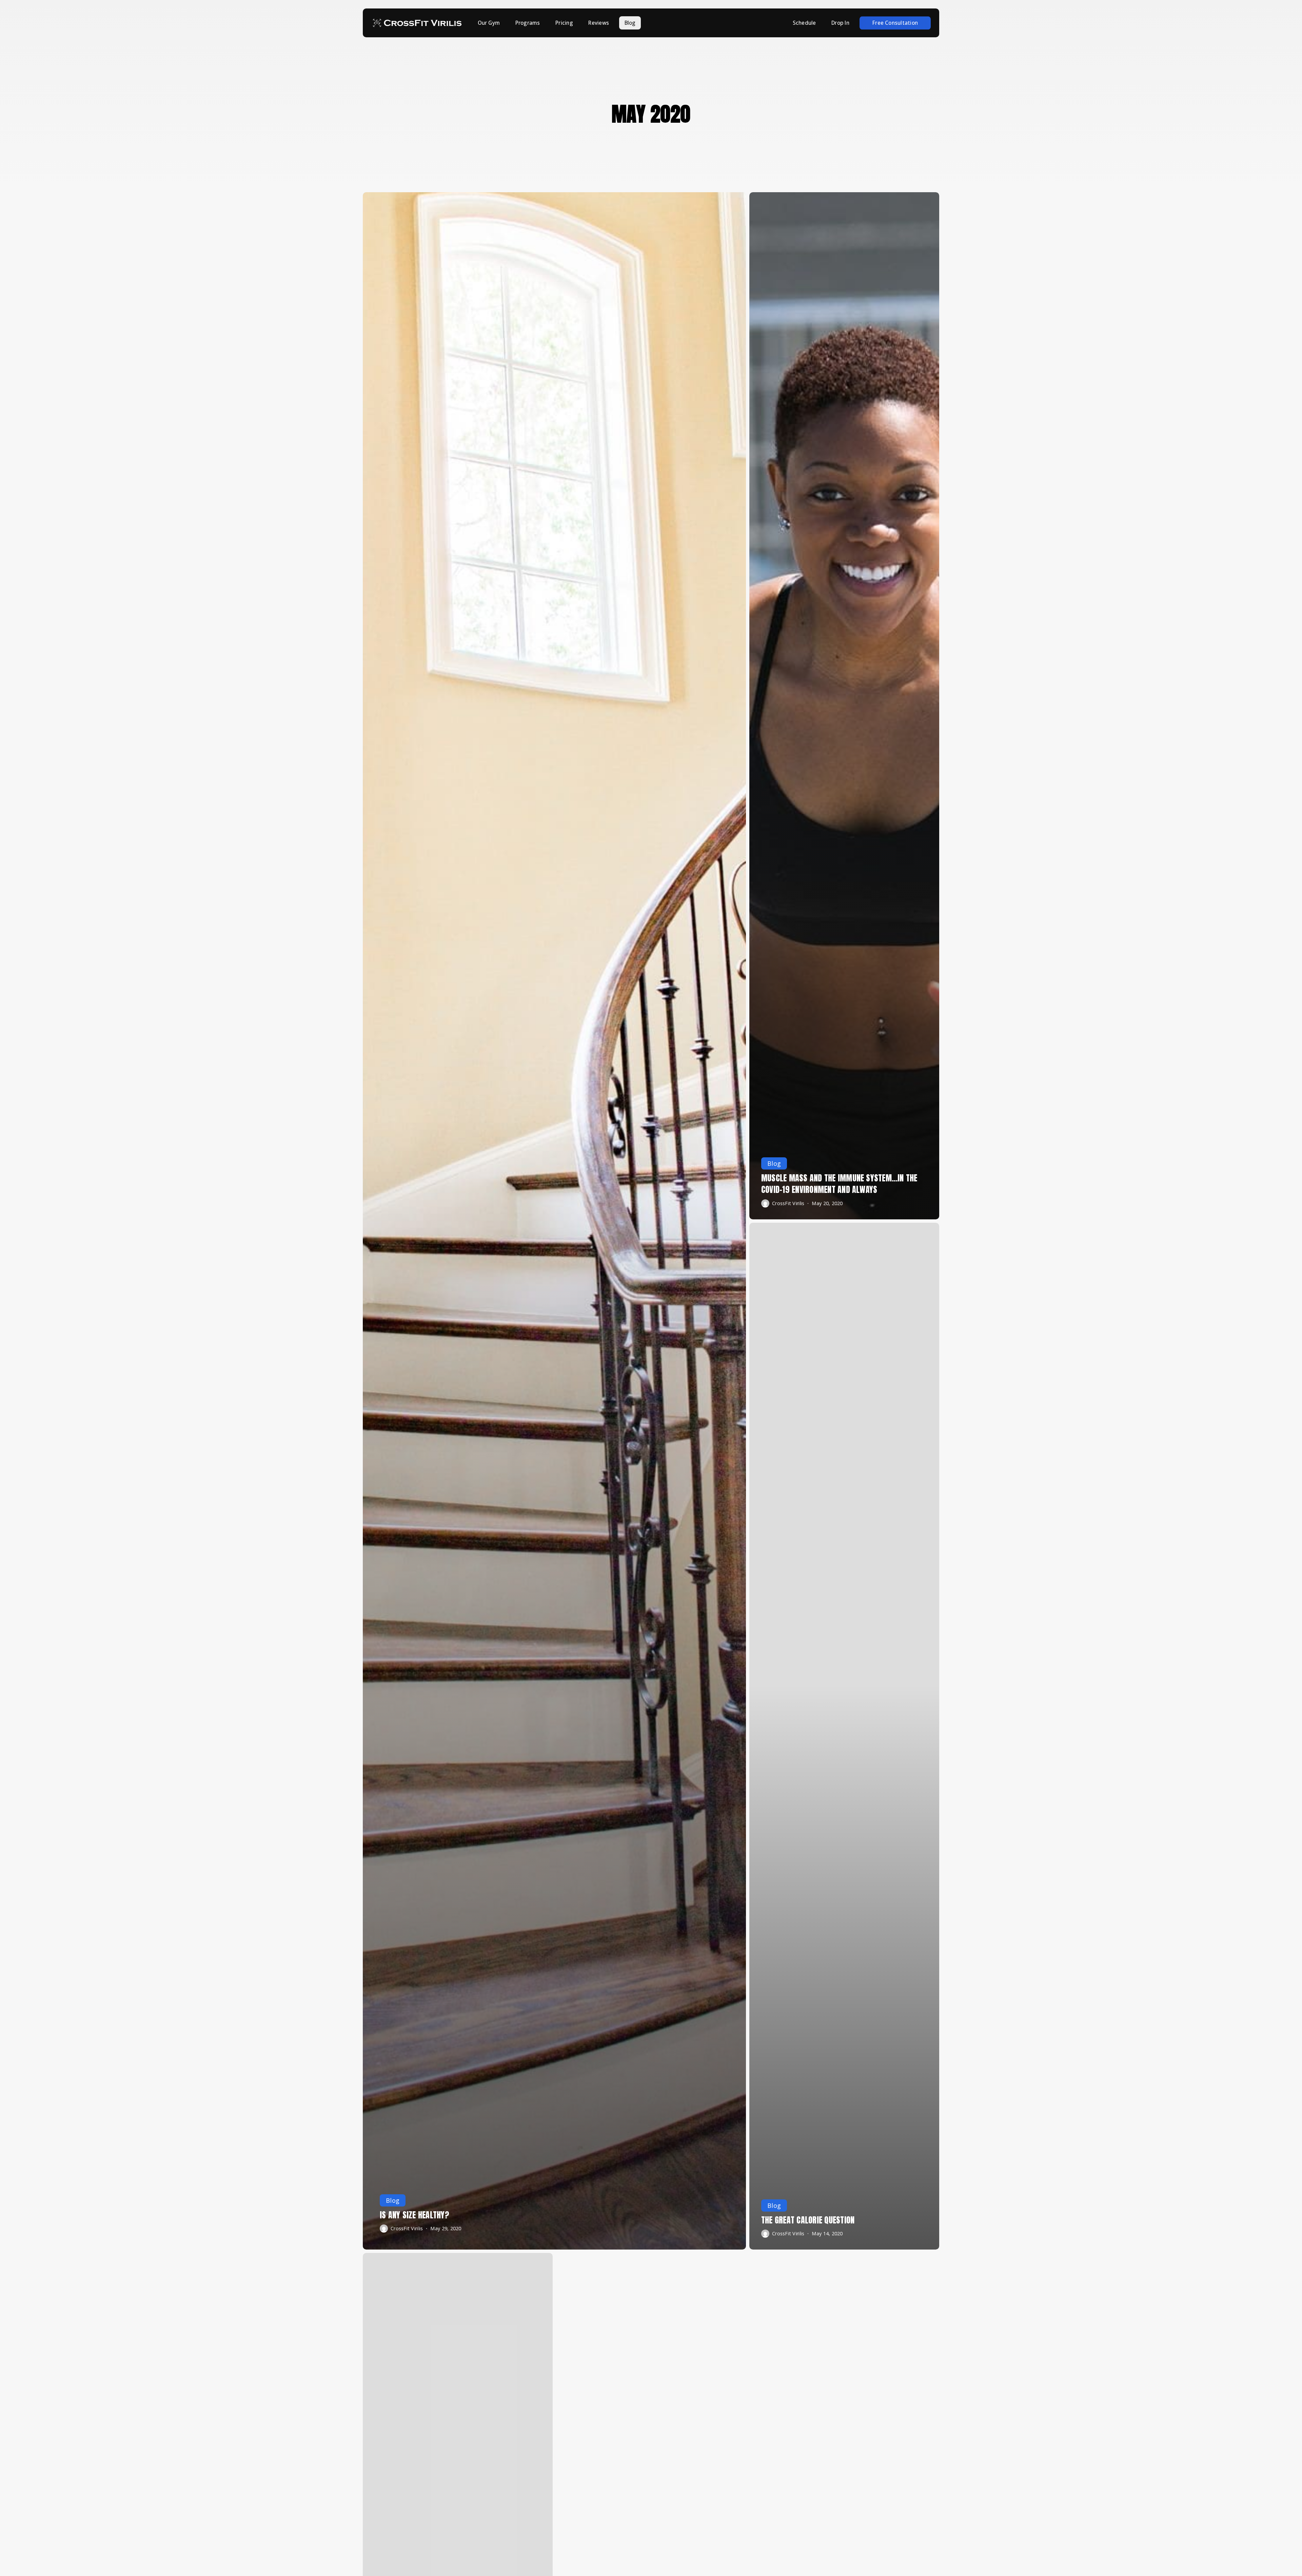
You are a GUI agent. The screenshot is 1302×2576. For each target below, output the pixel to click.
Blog (393, 2200)
